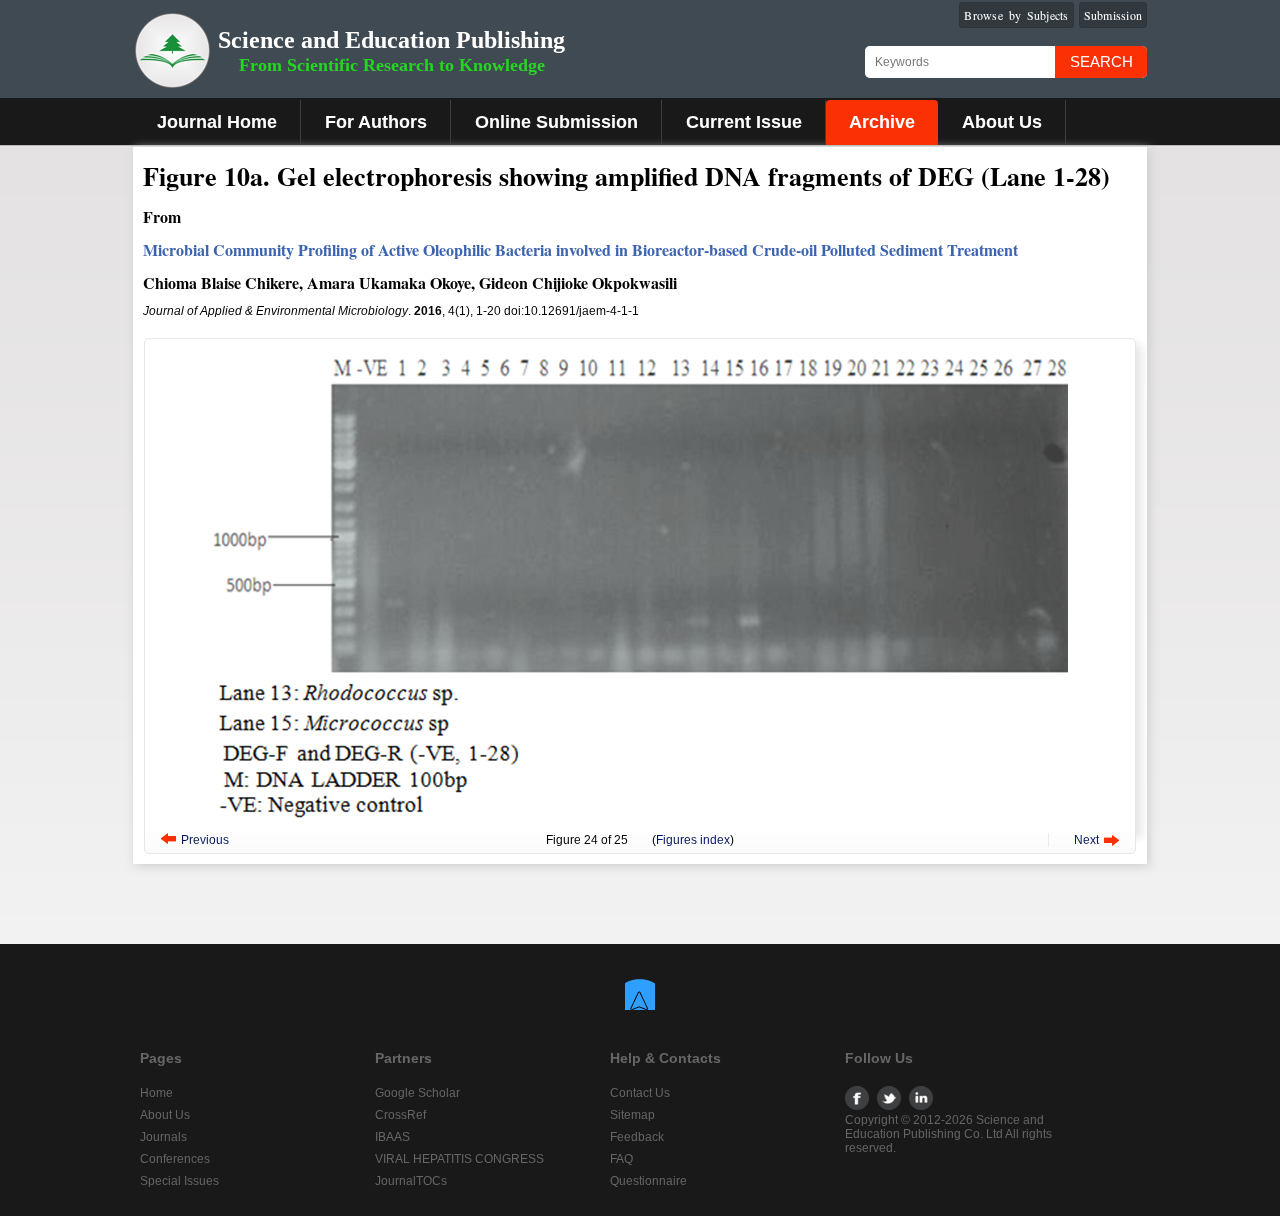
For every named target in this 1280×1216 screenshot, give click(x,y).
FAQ (621, 1159)
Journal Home (217, 122)
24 (591, 840)
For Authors (376, 122)
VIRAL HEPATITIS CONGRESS (459, 1159)
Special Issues (179, 1181)
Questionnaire (648, 1181)
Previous (205, 840)
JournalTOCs (411, 1181)
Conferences (175, 1159)
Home (156, 1093)
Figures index (693, 840)
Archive (882, 122)
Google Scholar (417, 1093)
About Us (1002, 122)
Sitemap (632, 1115)
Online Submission (556, 122)
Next (1086, 840)
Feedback (637, 1137)
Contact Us (640, 1093)
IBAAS (392, 1137)
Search (1101, 61)
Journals (163, 1137)
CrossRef (400, 1115)
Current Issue (744, 122)
